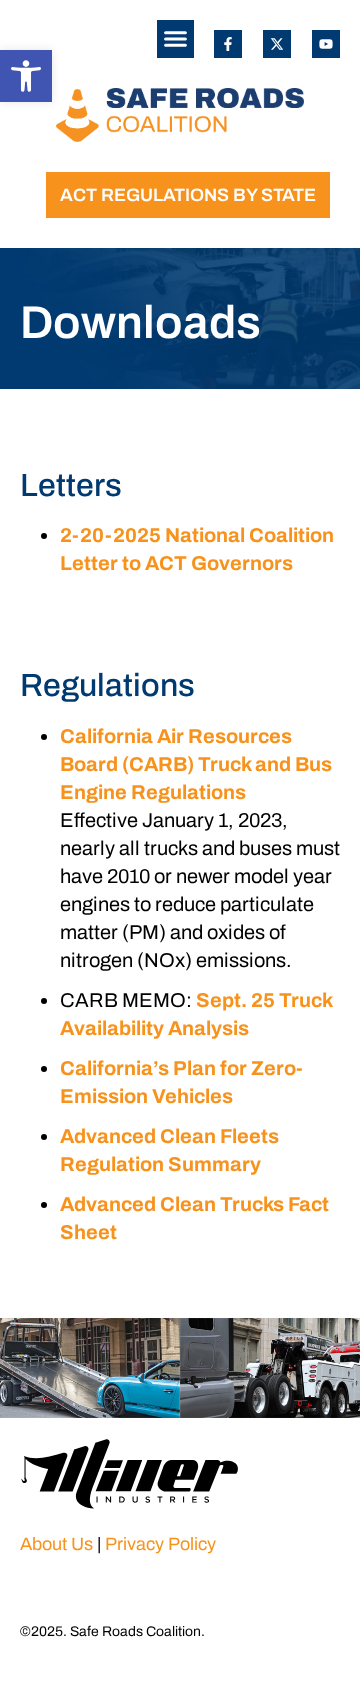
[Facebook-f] (228, 44)
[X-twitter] (277, 44)
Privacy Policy (160, 1544)
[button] (26, 76)
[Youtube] (326, 44)
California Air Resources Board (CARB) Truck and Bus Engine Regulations (196, 764)
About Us (56, 1544)
